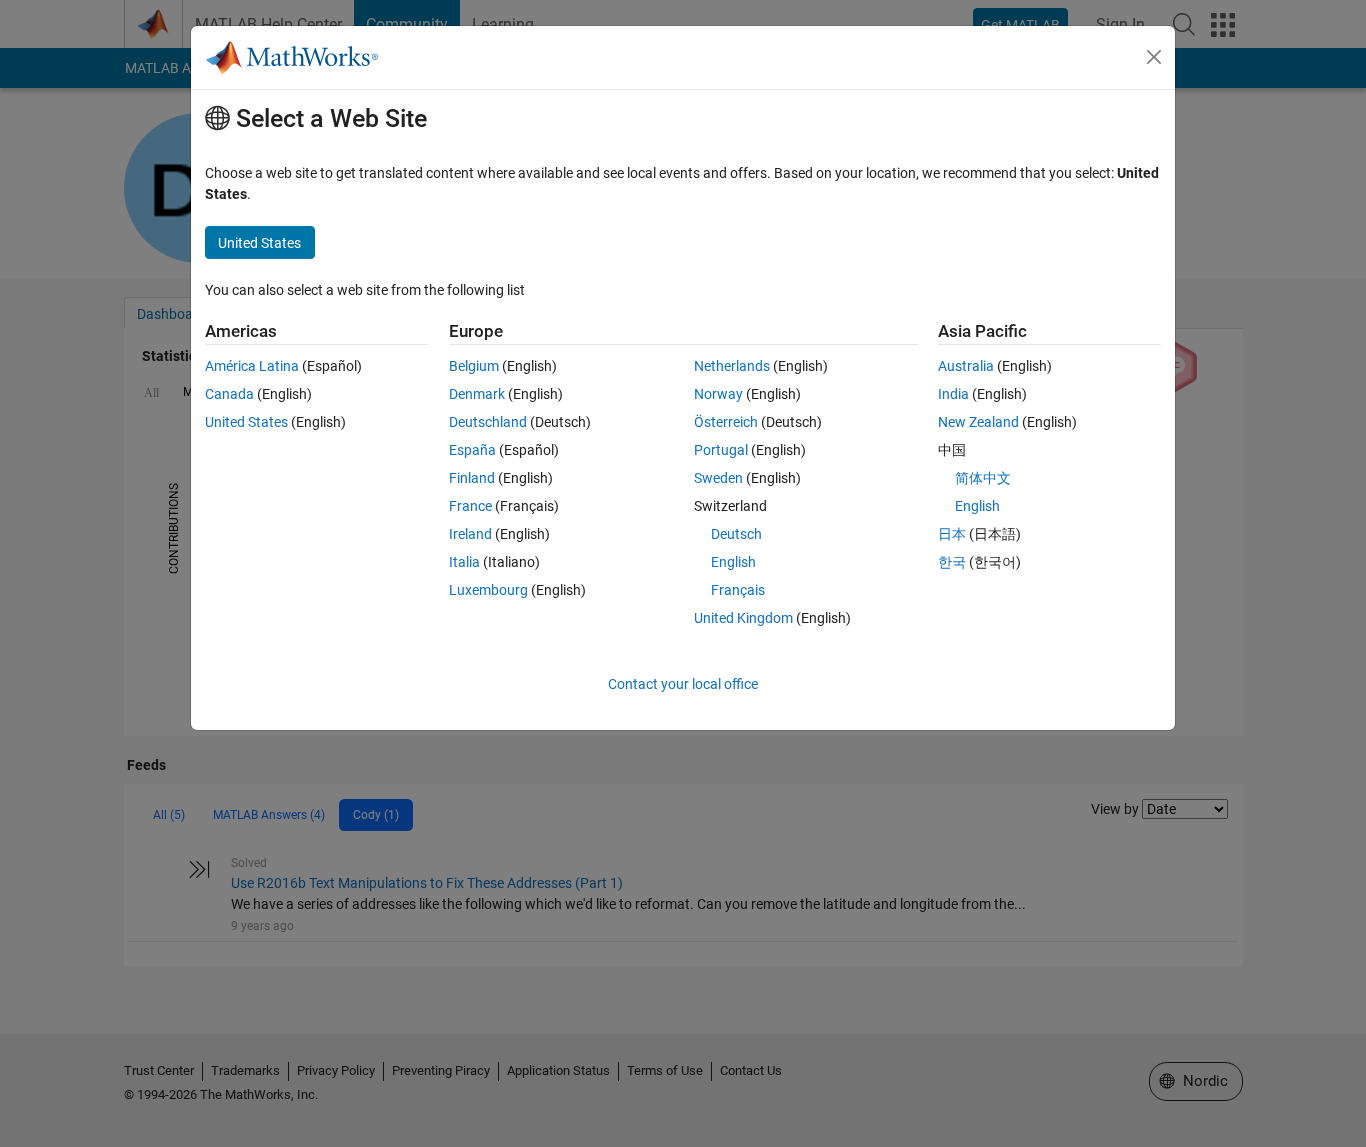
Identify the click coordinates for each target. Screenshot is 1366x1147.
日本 (952, 534)
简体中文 (983, 478)
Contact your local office (683, 684)
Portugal (721, 450)
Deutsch (736, 534)
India (953, 394)
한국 (952, 562)
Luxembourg (488, 590)
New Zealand (978, 422)
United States (246, 422)
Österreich (726, 422)
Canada (229, 394)
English (733, 562)
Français (738, 590)
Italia (464, 562)
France (470, 506)
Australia (966, 366)
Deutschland (488, 422)
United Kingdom (743, 618)
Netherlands (732, 366)
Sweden (718, 478)
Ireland (470, 534)
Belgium (474, 366)
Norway (718, 394)
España (472, 450)
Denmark (477, 394)
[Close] (1154, 57)
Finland (472, 478)
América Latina (252, 366)
